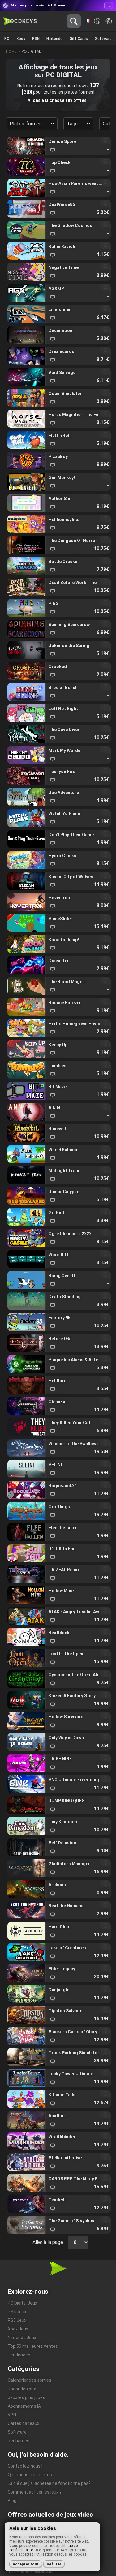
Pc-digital (31, 51)
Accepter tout (26, 2564)
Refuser (54, 2564)
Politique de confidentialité (31, 2572)
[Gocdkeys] (20, 21)
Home (11, 51)
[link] (59, 146)
